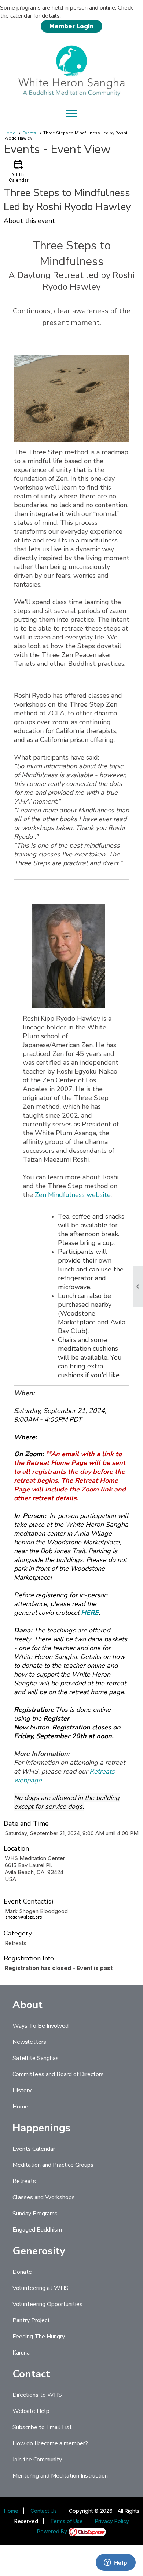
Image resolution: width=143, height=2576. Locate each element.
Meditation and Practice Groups (53, 2165)
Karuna (21, 2353)
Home (10, 133)
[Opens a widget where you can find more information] (115, 2563)
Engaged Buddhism (37, 2230)
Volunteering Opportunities (47, 2304)
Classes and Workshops (44, 2197)
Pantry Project (31, 2320)
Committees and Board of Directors (58, 2074)
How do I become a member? (50, 2443)
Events (29, 133)
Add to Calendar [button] (19, 171)
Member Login (71, 26)
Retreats (24, 2181)
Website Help (31, 2411)
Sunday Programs (35, 2214)
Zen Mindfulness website (73, 1195)
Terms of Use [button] (67, 2521)
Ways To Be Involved (41, 2026)
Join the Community (37, 2460)
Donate (22, 2272)
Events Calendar (34, 2149)
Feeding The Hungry (39, 2337)
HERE (90, 1613)
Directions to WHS (37, 2395)
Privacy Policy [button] (112, 2521)
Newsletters (29, 2042)
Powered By (53, 2531)
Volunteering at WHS (41, 2288)
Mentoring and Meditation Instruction (60, 2476)
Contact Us (44, 2511)
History (22, 2090)
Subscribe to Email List (42, 2427)
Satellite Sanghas (36, 2058)
